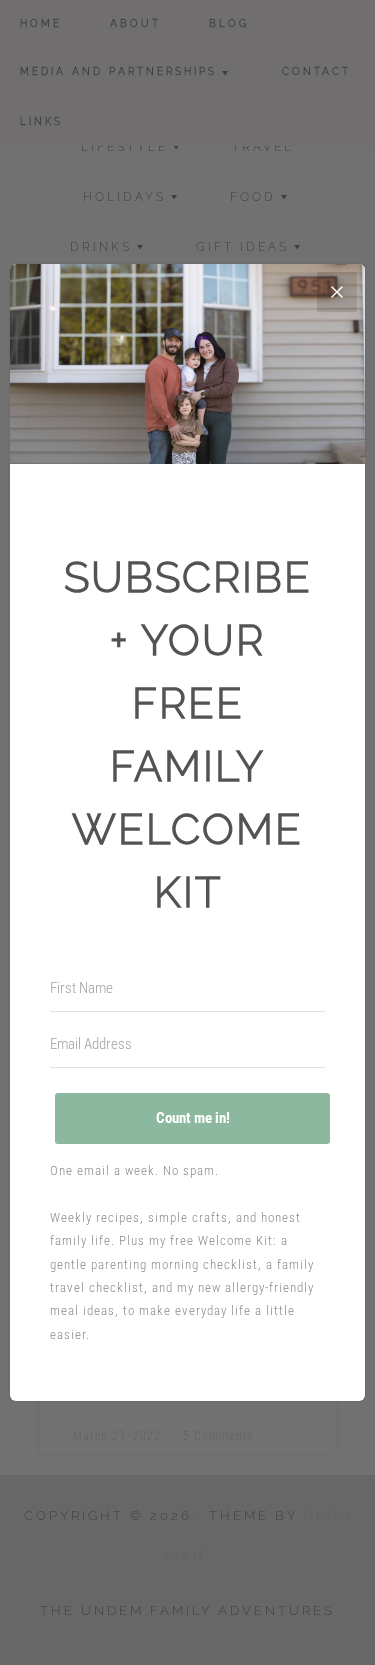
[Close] (337, 292)
